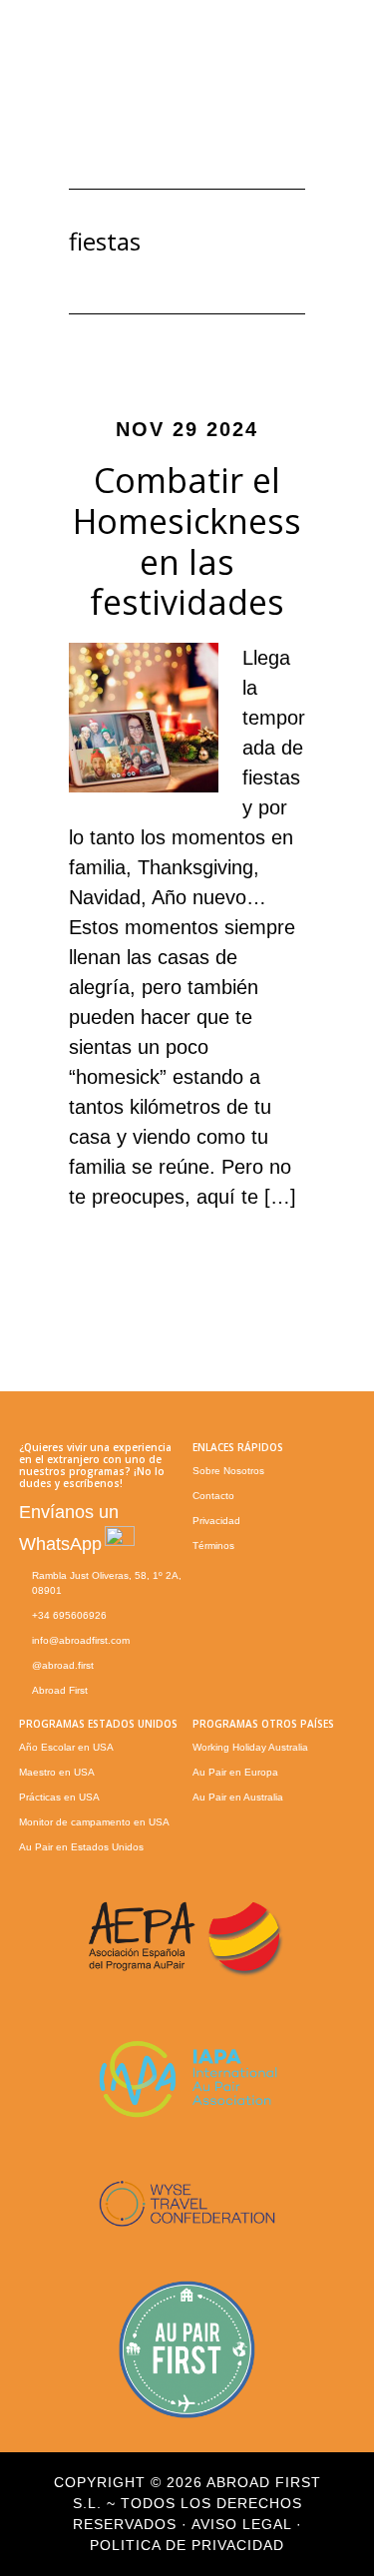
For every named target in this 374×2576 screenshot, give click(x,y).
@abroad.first (63, 1665)
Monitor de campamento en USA (94, 1822)
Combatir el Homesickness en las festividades (187, 541)
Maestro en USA (57, 1772)
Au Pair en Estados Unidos (81, 1847)
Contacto (213, 1496)
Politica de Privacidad (187, 2545)
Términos (213, 1546)
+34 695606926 (69, 1615)
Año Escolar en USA (66, 1747)
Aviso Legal (241, 2524)
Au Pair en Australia (238, 1797)
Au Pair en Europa (235, 1772)
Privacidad (216, 1521)
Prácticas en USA (59, 1797)
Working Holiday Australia (250, 1747)
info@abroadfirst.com (81, 1640)
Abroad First (60, 1690)
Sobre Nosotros (228, 1471)
